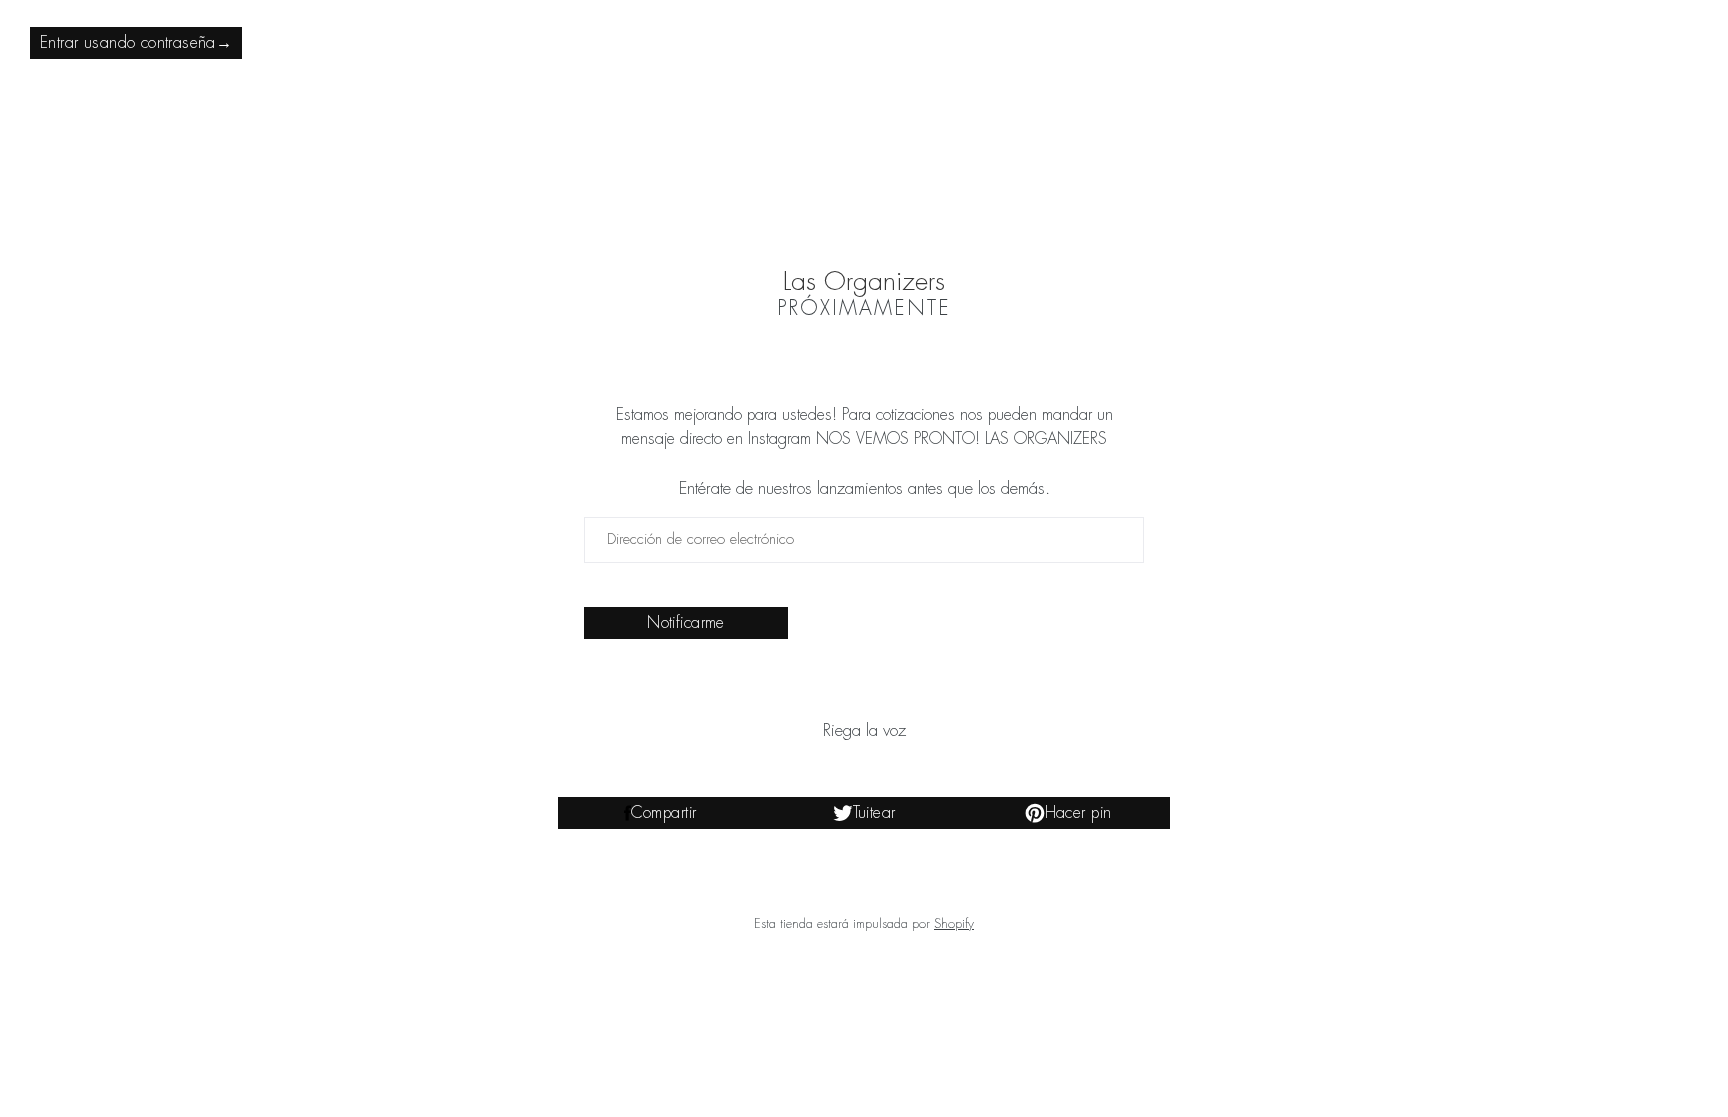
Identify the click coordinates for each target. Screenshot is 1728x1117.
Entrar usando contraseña (136, 43)
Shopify (954, 923)
